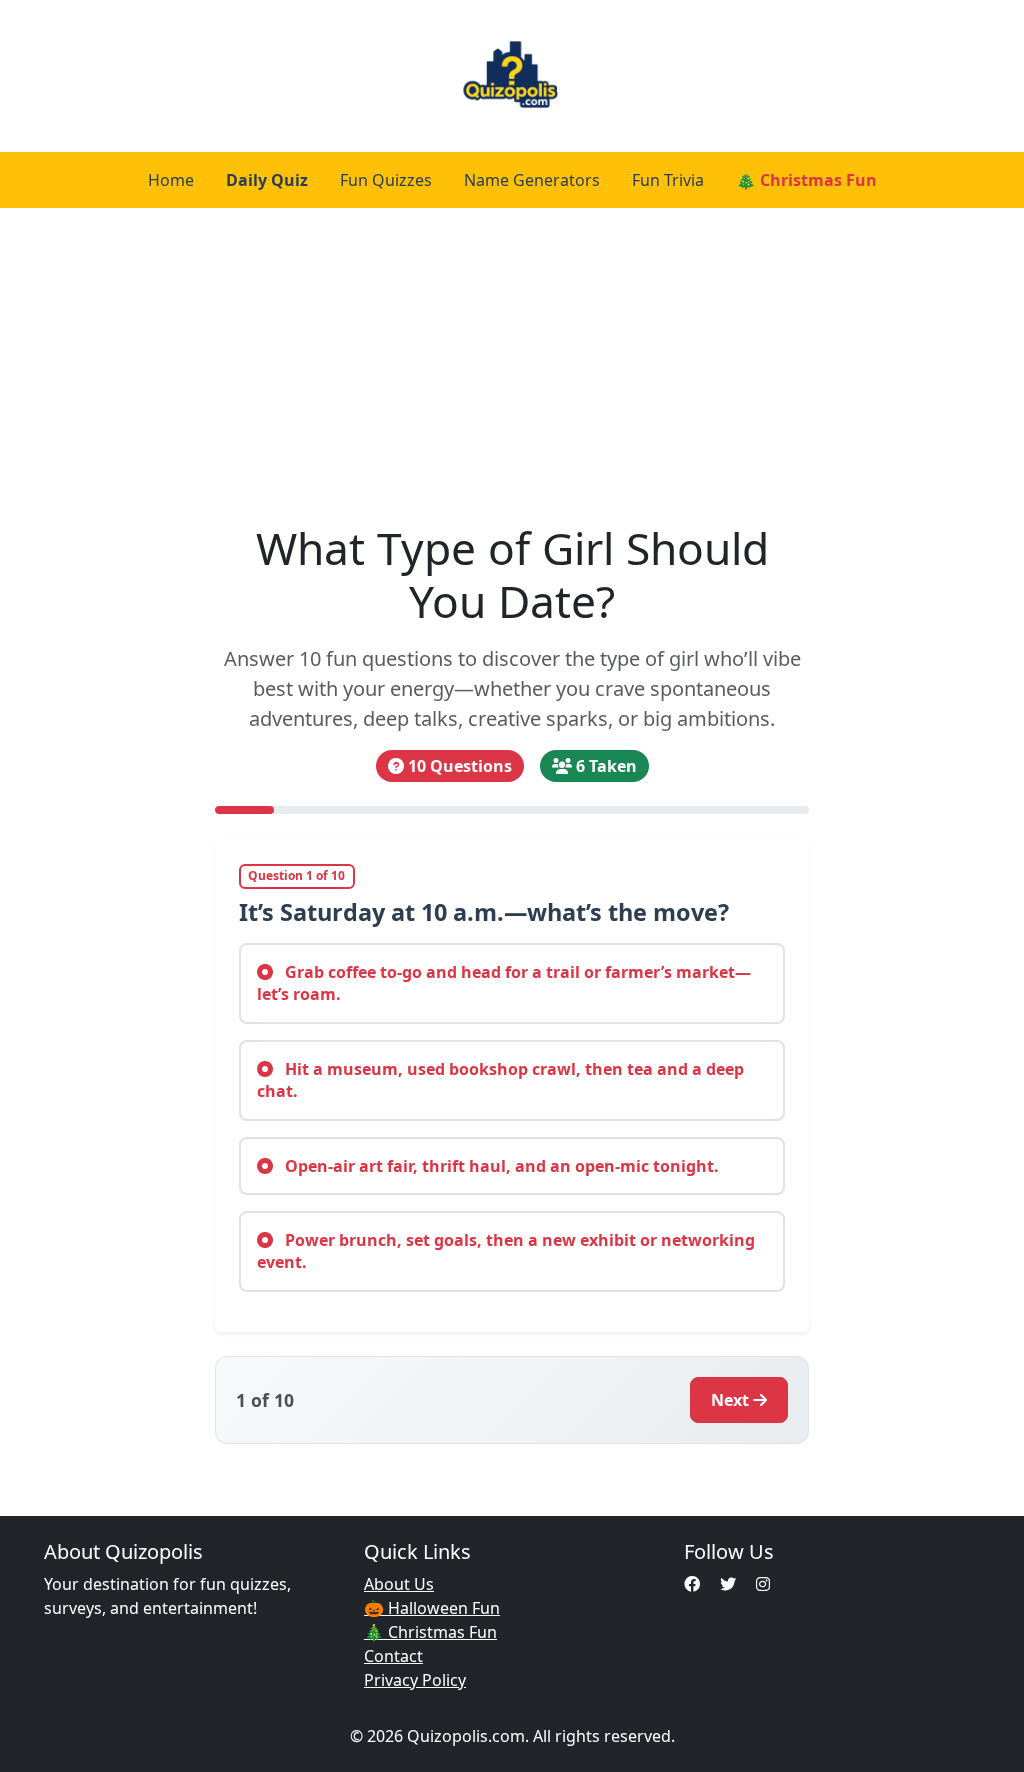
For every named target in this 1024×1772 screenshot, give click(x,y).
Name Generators (532, 180)
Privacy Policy (415, 1680)
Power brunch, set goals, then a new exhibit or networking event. (506, 1251)
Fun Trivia (668, 180)
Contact (393, 1656)
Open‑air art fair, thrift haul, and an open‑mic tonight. (500, 1166)
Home (171, 180)
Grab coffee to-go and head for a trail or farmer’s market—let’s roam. (504, 983)
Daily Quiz (267, 180)
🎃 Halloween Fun (432, 1608)
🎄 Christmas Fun (806, 180)
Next (730, 1400)
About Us (399, 1584)
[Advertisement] (512, 358)
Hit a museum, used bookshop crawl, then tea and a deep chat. (500, 1080)
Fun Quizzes (386, 180)
